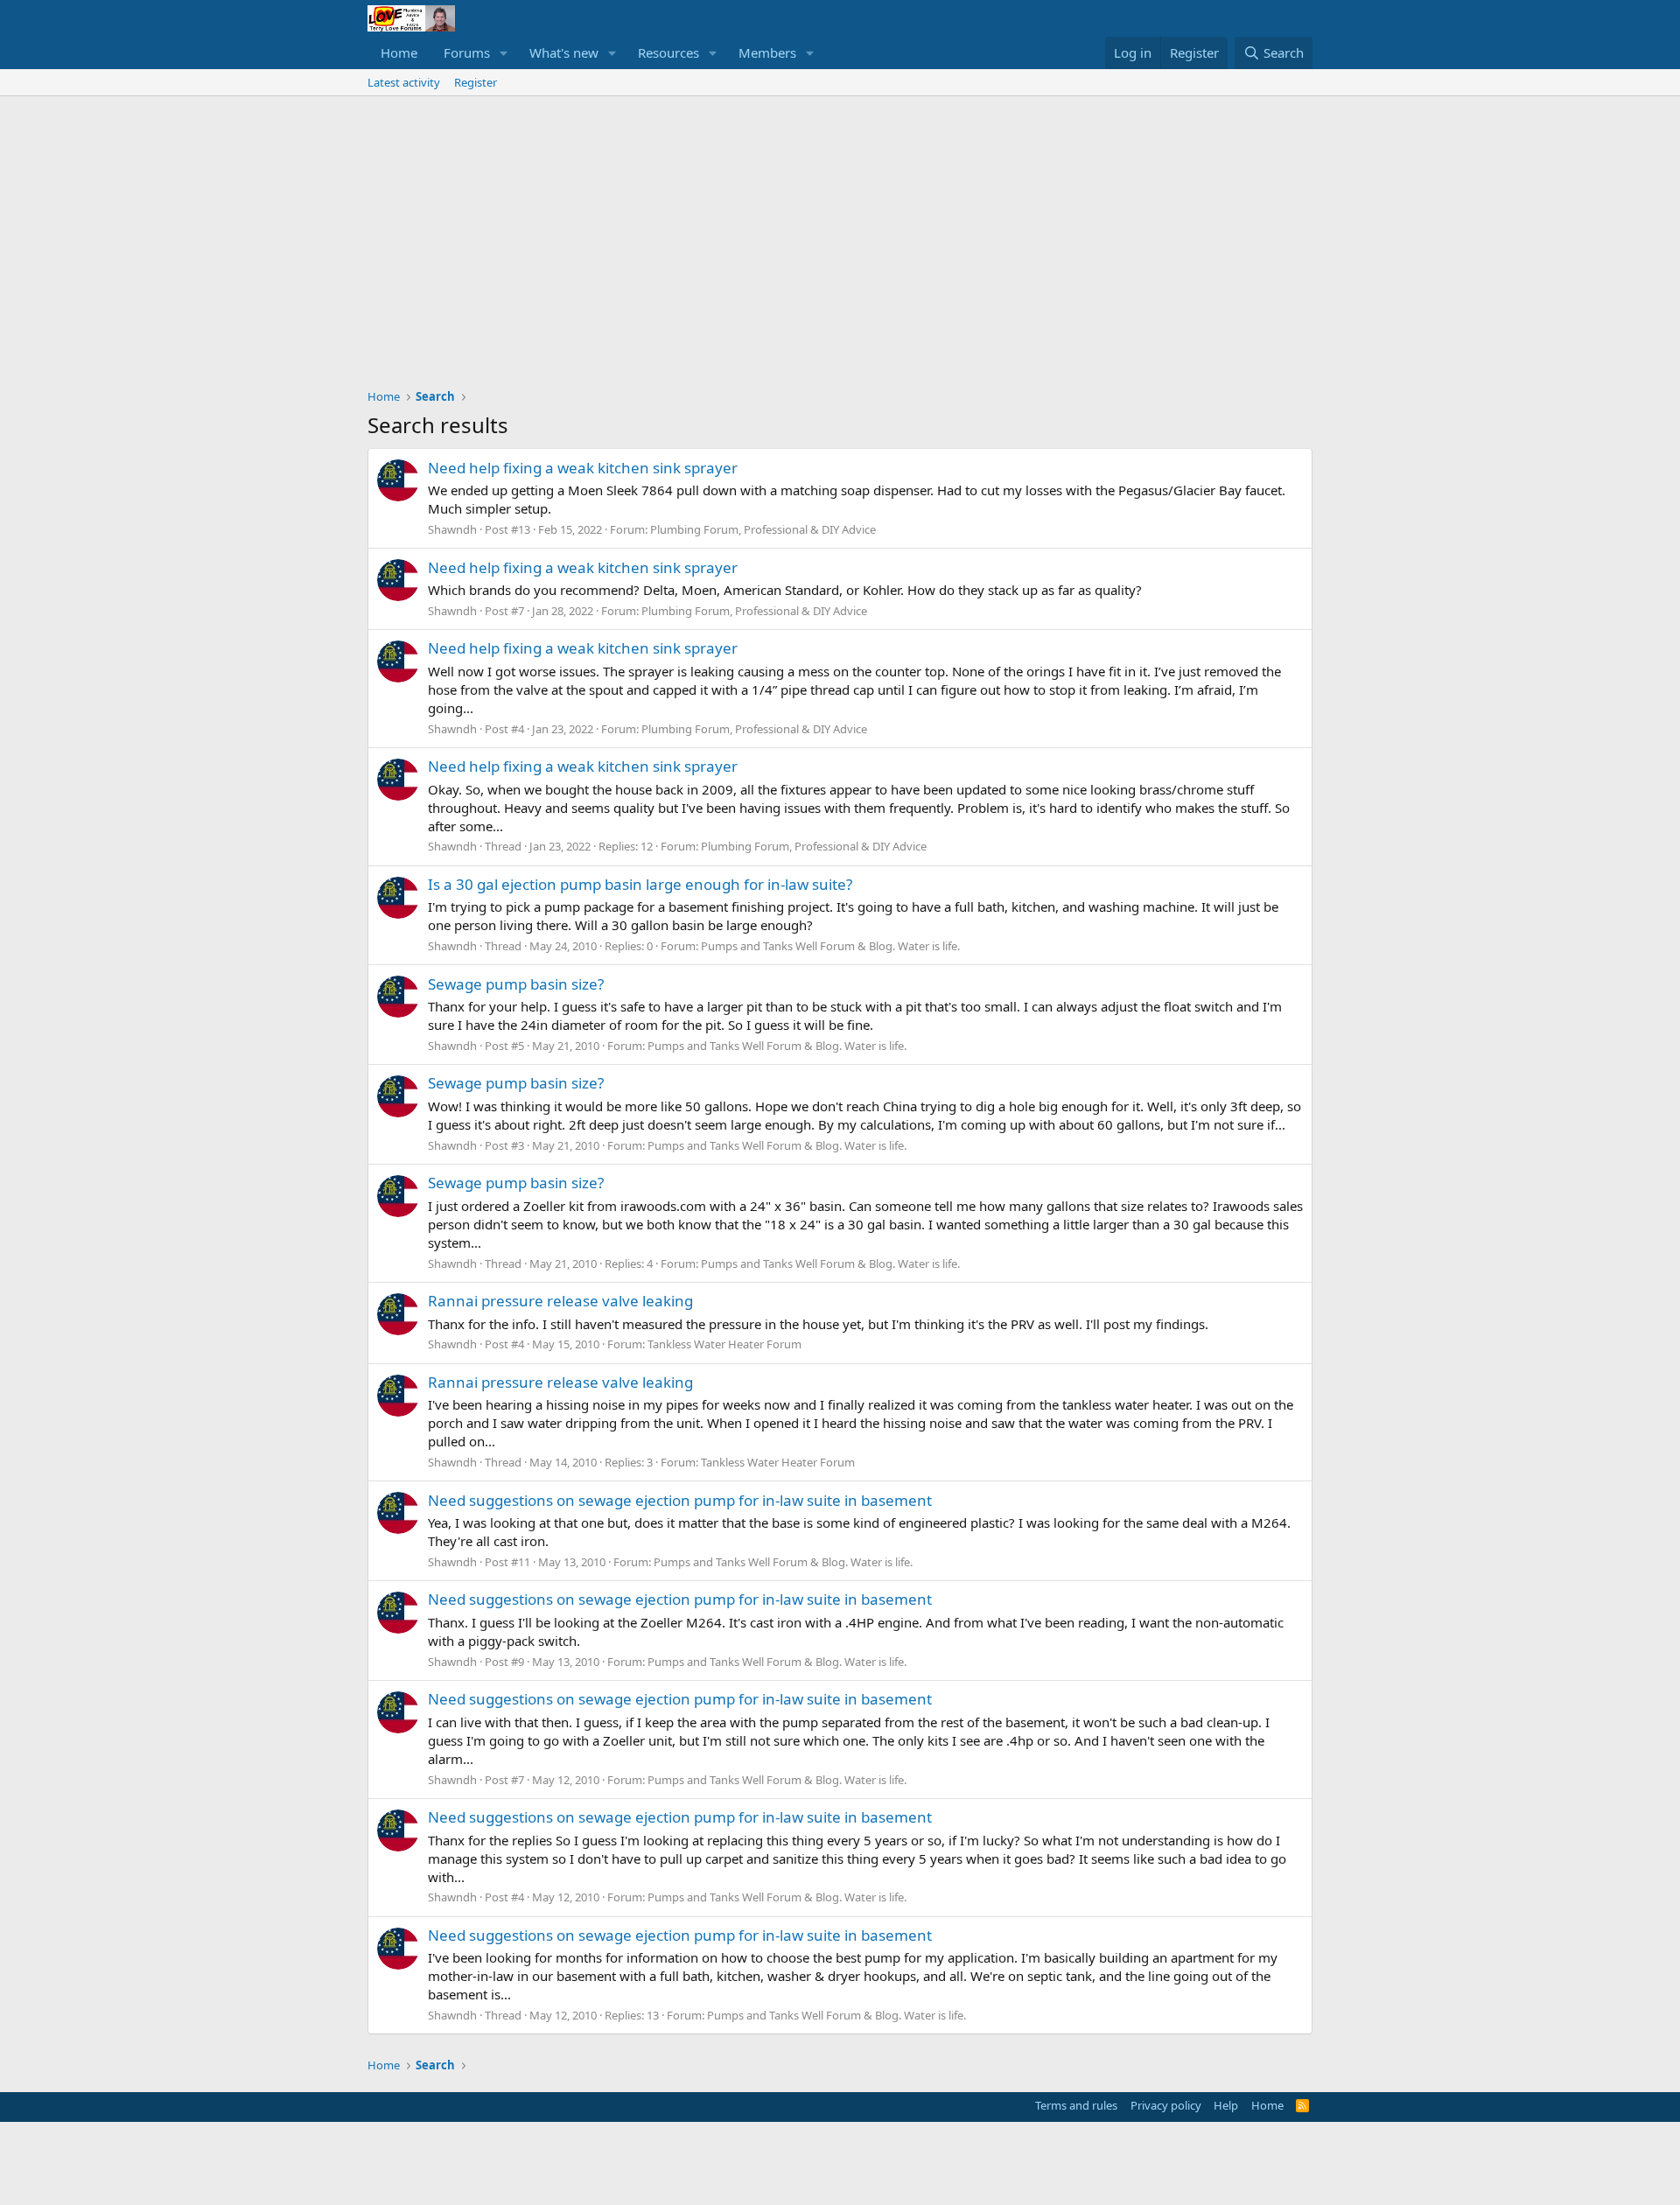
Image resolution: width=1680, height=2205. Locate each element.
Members (767, 52)
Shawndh (452, 529)
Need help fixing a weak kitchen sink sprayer (583, 468)
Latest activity (404, 82)
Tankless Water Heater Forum (724, 1344)
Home (399, 52)
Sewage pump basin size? (516, 984)
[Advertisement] (840, 227)
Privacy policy (1166, 2105)
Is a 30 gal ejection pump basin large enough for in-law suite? (640, 884)
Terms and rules (1076, 2105)
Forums (467, 52)
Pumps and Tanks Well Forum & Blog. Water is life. (830, 946)
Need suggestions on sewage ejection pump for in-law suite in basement (680, 1500)
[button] (504, 53)
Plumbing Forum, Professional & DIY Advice (763, 529)
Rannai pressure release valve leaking (560, 1301)
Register (476, 82)
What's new (564, 52)
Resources (668, 52)
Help (1226, 2105)
